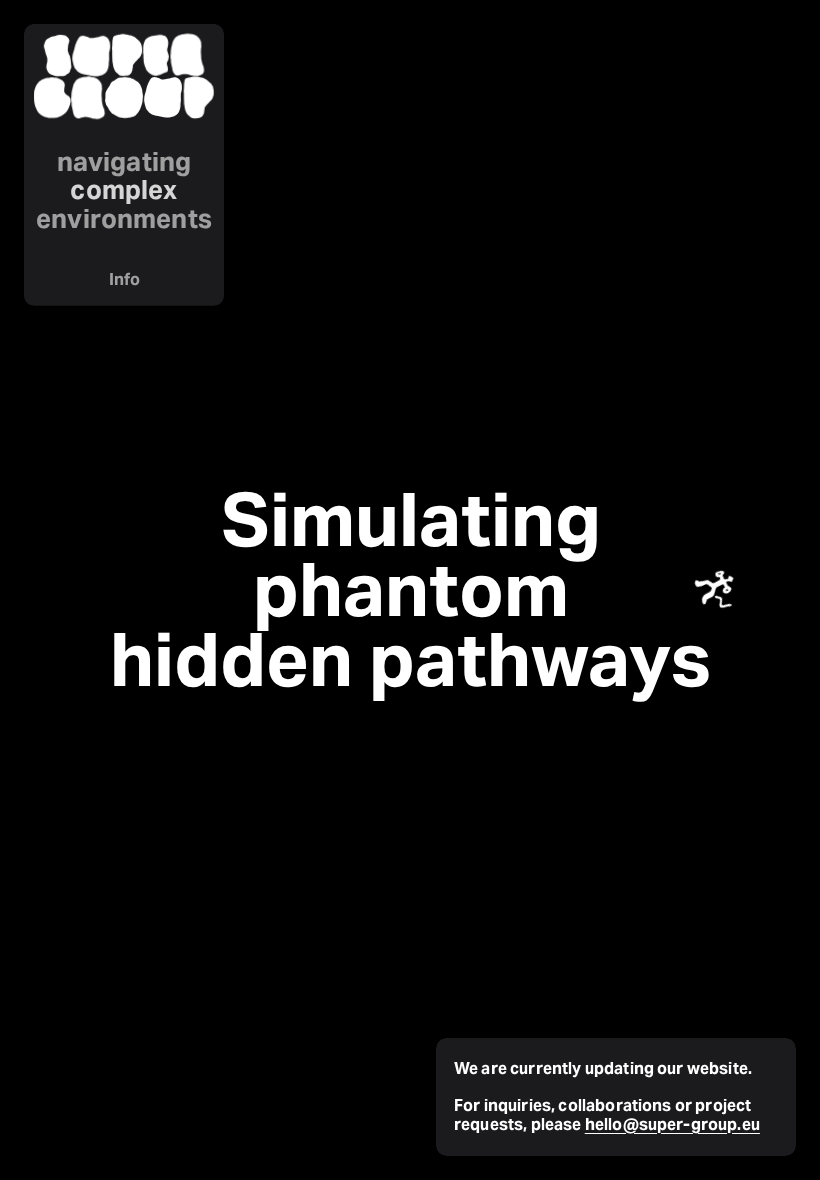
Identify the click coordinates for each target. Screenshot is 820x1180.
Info (124, 279)
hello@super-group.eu (672, 1124)
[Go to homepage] (124, 77)
